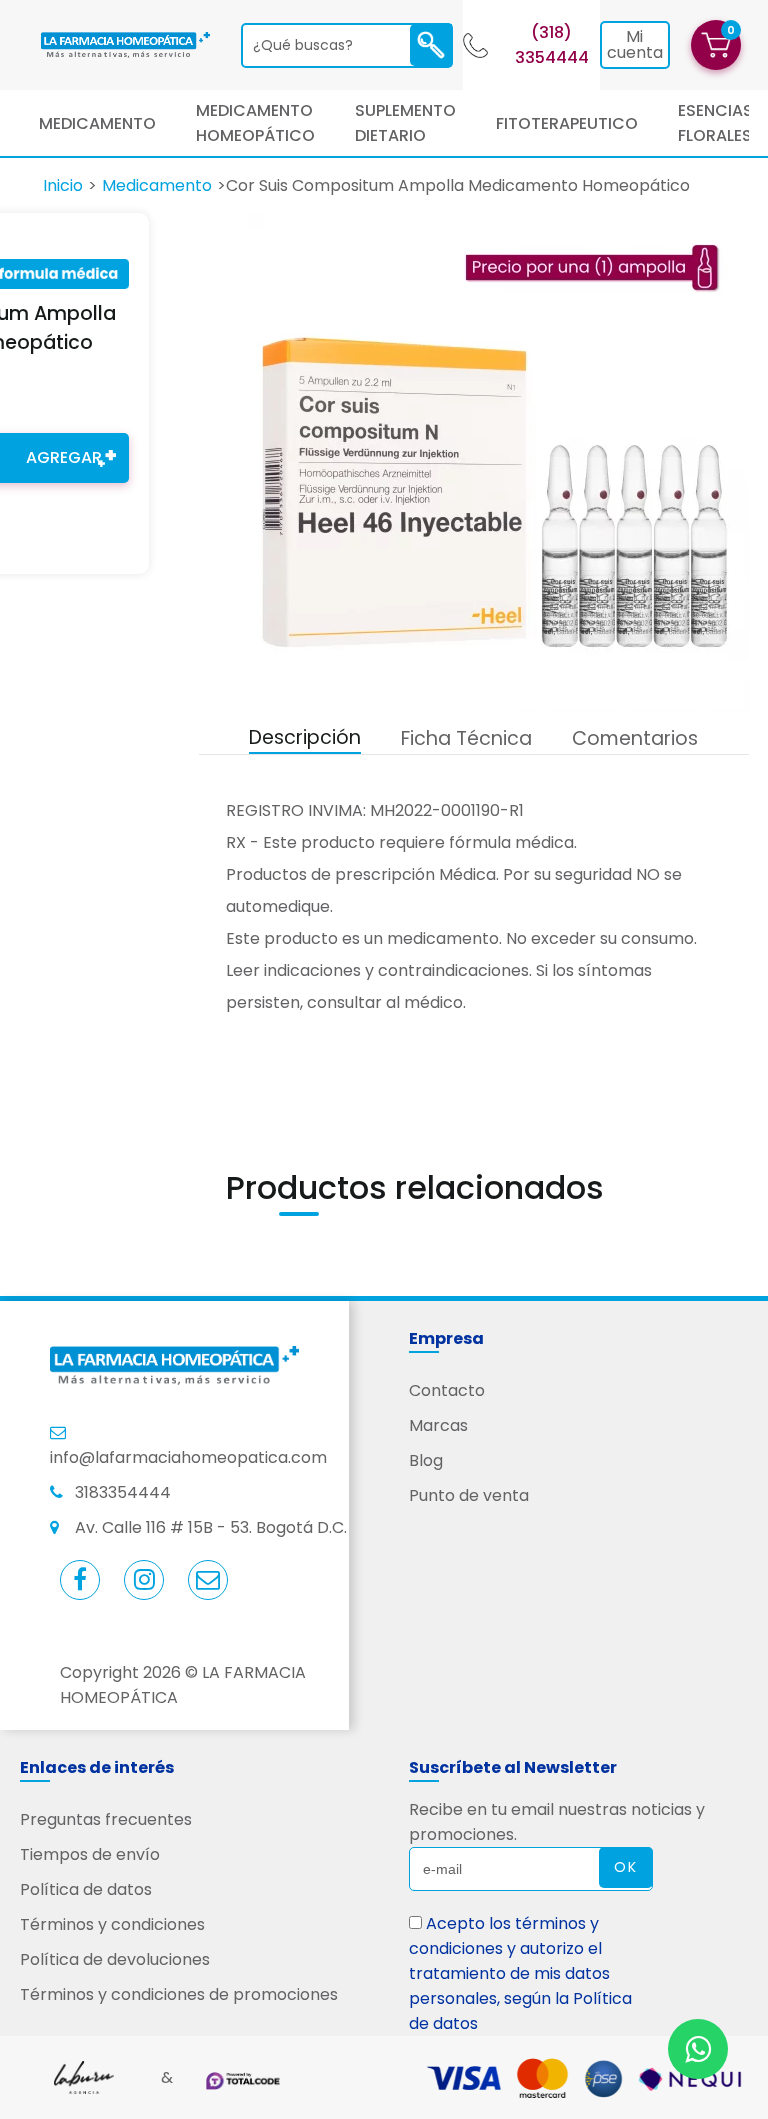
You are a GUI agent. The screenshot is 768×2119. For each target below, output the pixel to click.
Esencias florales (715, 123)
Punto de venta (469, 1495)
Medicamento (97, 123)
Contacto (447, 1390)
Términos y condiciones (112, 1924)
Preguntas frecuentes (106, 1819)
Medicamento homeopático (255, 123)
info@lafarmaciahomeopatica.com (188, 1457)
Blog (426, 1460)
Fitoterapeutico (567, 123)
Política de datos (86, 1889)
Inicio (63, 185)
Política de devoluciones (115, 1959)
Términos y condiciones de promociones (179, 1994)
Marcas (438, 1425)
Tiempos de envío (90, 1854)
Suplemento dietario (405, 123)
